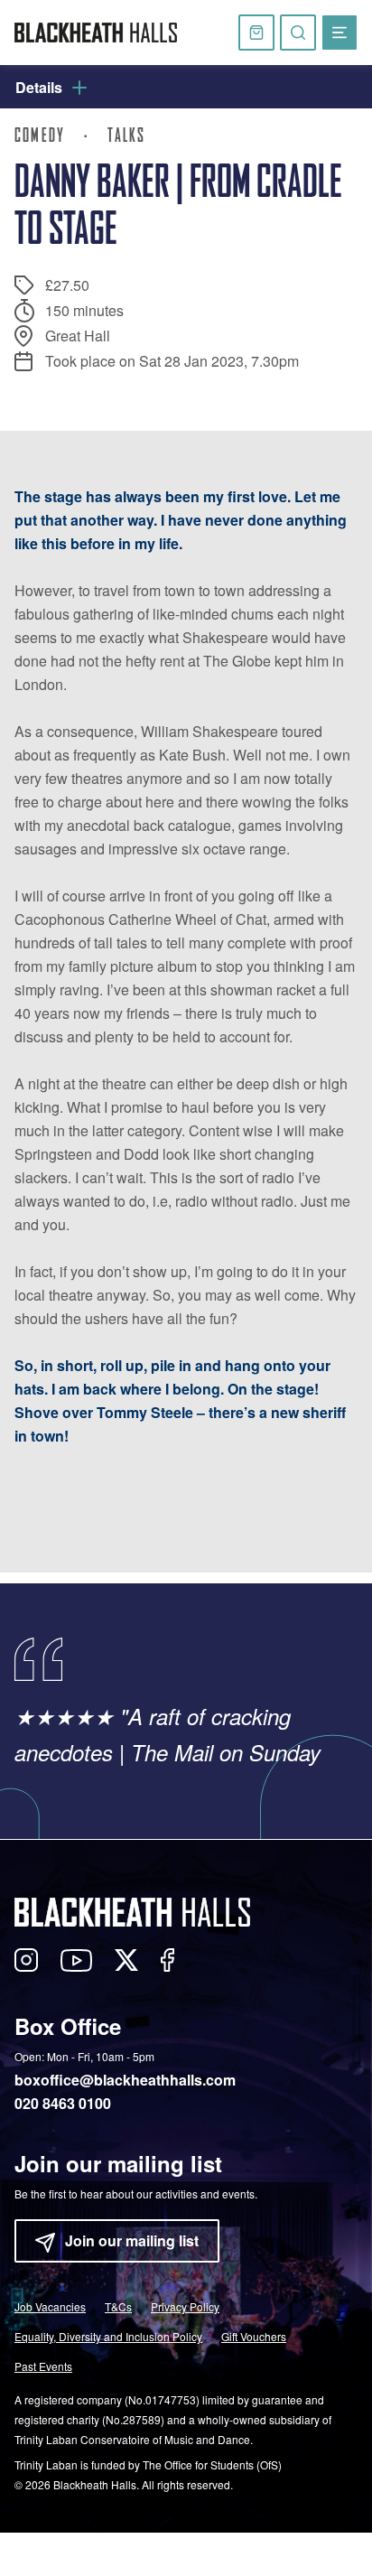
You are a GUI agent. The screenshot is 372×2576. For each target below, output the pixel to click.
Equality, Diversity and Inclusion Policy (108, 2336)
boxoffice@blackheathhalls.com (125, 2080)
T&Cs (118, 2306)
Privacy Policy (185, 2306)
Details (39, 87)
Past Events (43, 2366)
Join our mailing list (132, 2240)
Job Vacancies (50, 2306)
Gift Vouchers (254, 2336)
